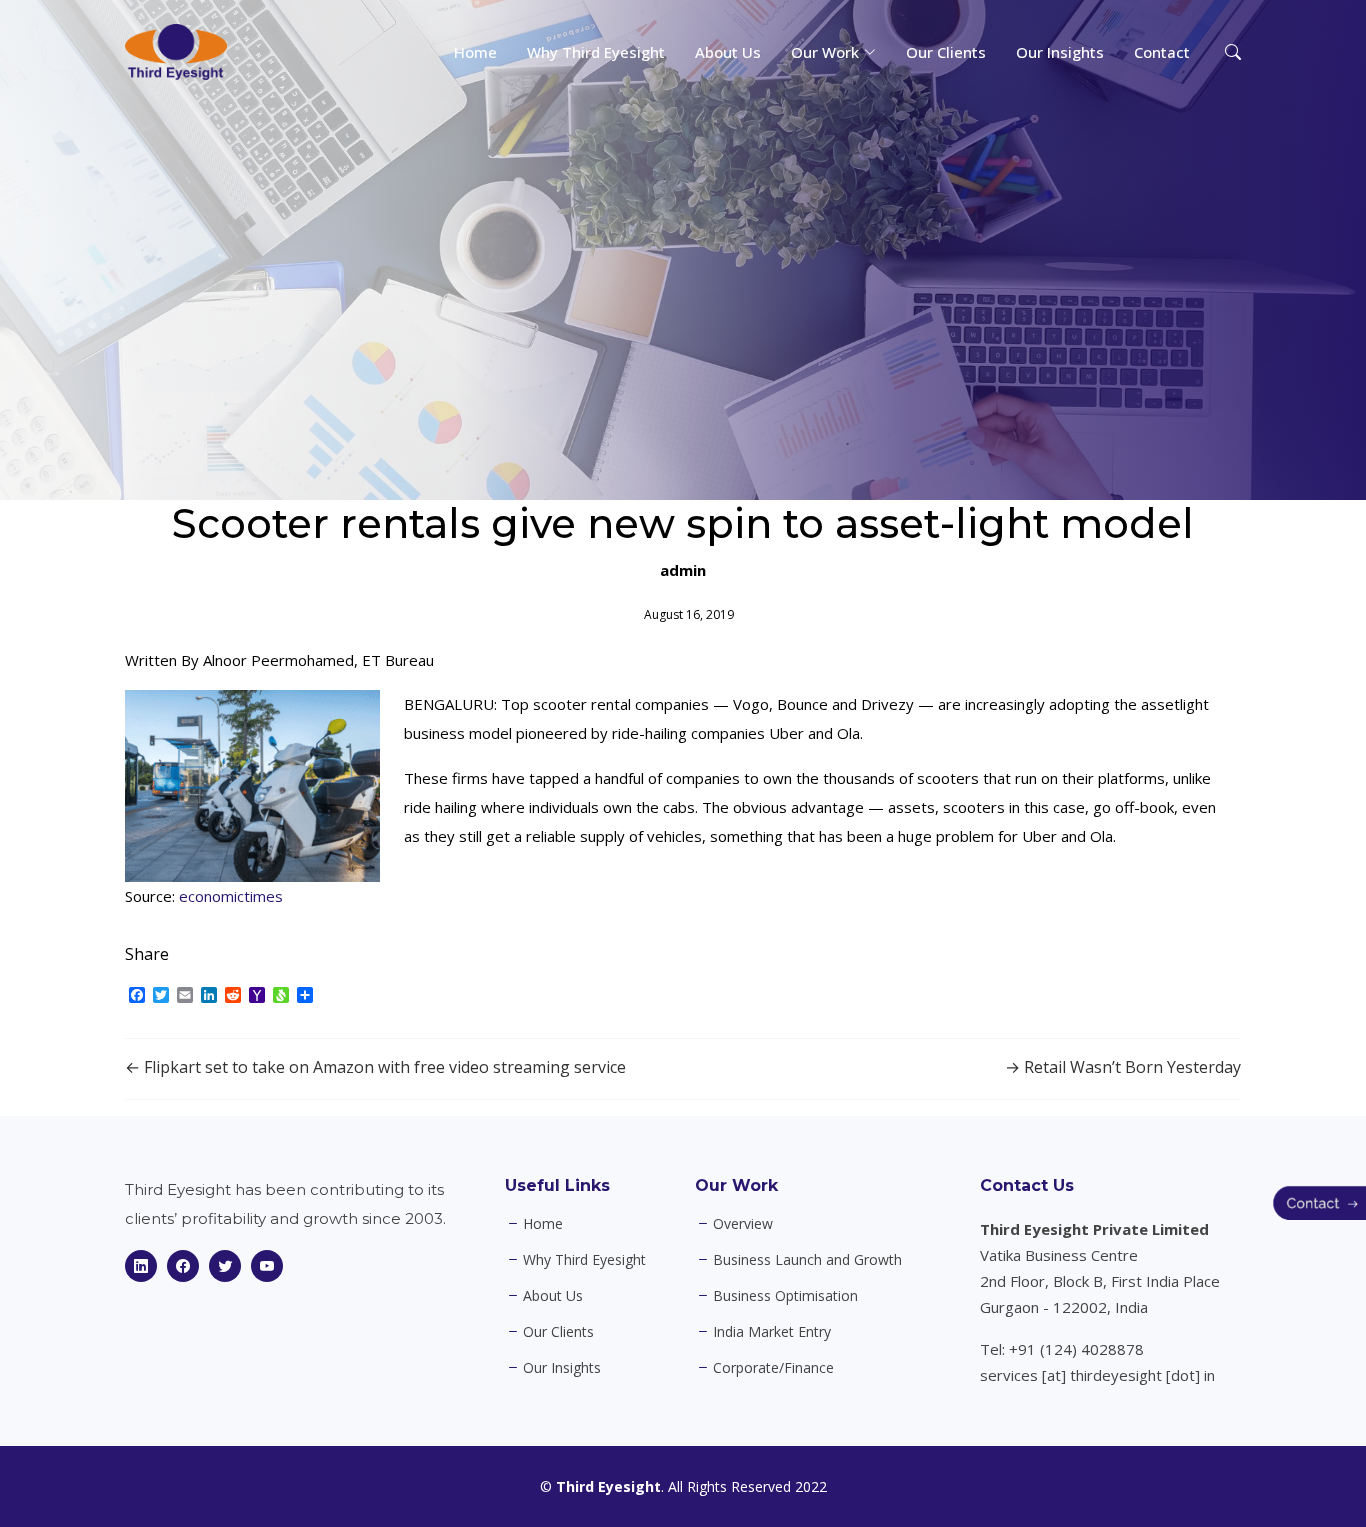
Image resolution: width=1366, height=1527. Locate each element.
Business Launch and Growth (807, 1260)
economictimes (231, 896)
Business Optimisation (785, 1296)
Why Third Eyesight (596, 52)
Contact (1162, 52)
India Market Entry (772, 1332)
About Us (728, 52)
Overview (743, 1224)
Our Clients (946, 52)
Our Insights (1060, 52)
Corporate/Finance (773, 1368)
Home (475, 52)
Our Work (736, 1185)
